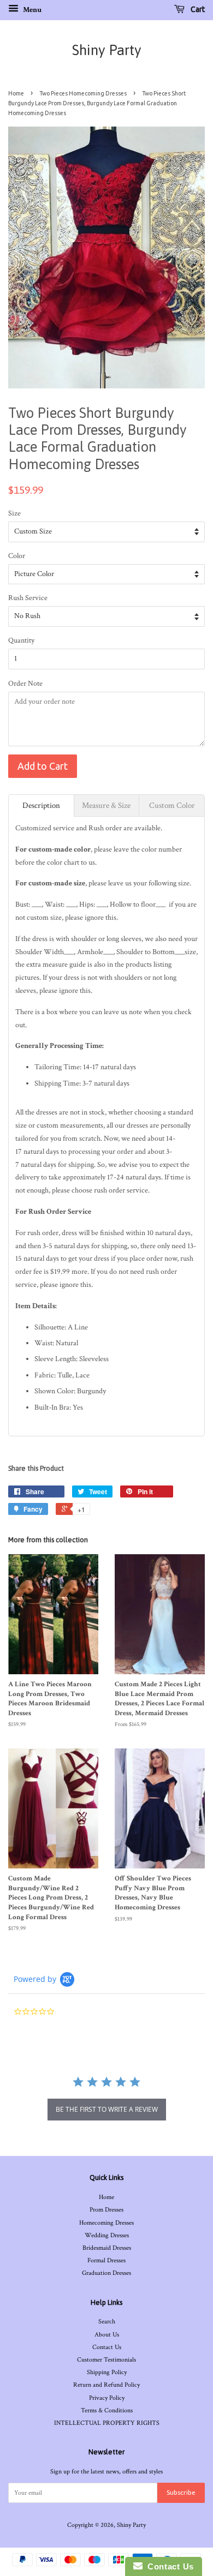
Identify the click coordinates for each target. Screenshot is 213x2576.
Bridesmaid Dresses (107, 2248)
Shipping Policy (107, 2372)
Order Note (25, 684)
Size (14, 513)
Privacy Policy (107, 2398)
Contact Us (107, 2347)
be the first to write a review (107, 2109)
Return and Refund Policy (106, 2385)
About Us (107, 2335)
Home (16, 93)
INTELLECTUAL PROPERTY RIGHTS (107, 2423)
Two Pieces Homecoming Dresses (83, 93)
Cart (197, 9)
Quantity (21, 640)
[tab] (41, 805)
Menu (31, 10)
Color (17, 556)
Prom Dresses (106, 2210)
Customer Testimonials (106, 2360)
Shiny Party (107, 50)
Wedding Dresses (107, 2235)
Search (107, 2322)
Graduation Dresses (106, 2273)
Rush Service (28, 598)
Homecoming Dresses (106, 2223)
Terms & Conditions (107, 2410)
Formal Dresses (106, 2260)
